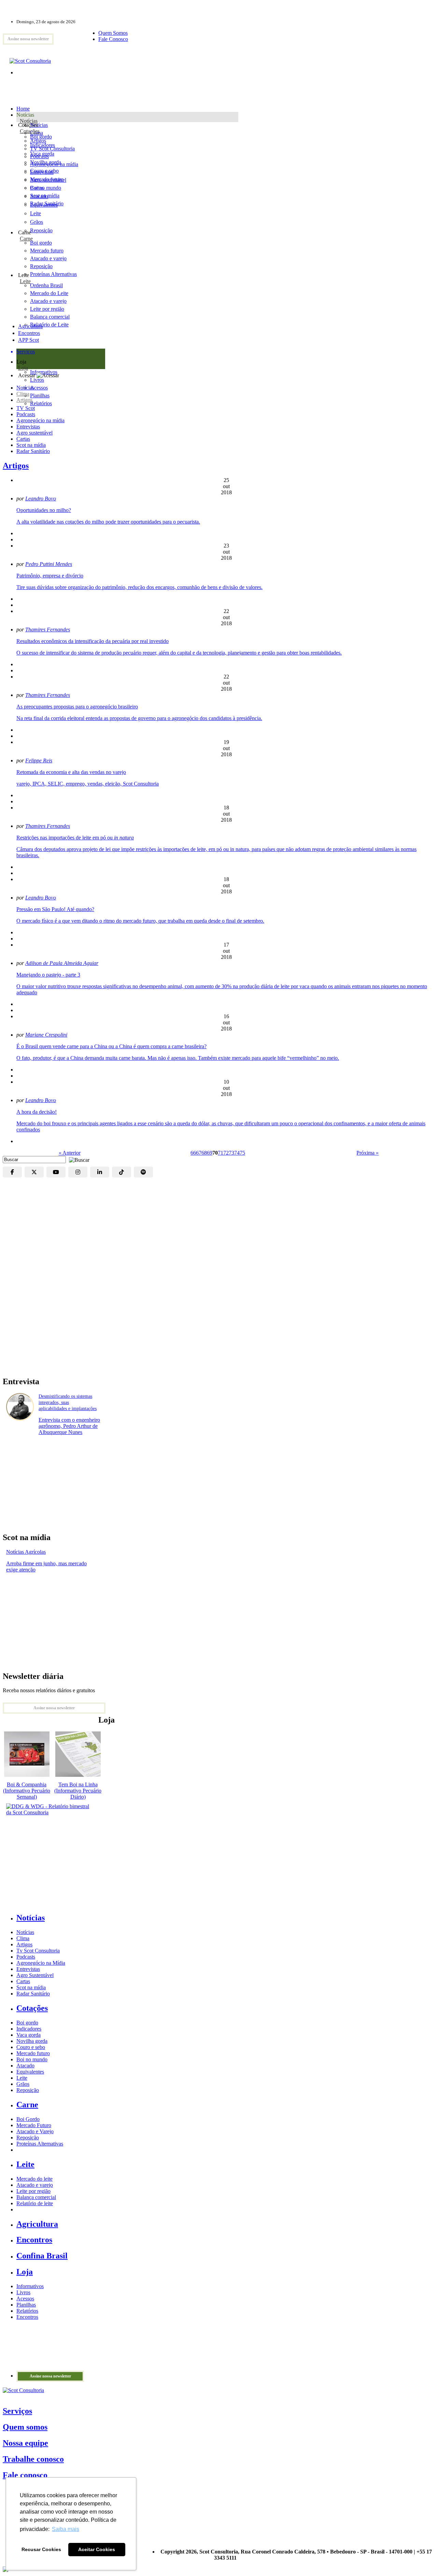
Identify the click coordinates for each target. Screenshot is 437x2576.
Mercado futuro (47, 179)
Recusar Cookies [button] (41, 2549)
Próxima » (368, 1153)
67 (199, 1153)
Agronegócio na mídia (40, 420)
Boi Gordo (28, 2119)
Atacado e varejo (35, 2185)
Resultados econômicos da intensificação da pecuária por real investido (93, 641)
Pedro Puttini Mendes (49, 564)
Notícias (29, 121)
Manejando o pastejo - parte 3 (48, 975)
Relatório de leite (35, 2203)
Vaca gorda (42, 154)
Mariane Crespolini (46, 1035)
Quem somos (25, 2427)
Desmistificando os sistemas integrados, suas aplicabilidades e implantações (68, 1402)
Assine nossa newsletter (28, 39)
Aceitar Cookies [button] (97, 2549)
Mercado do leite (34, 2179)
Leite (36, 213)
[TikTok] (122, 1172)
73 (231, 1153)
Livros (23, 2292)
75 (242, 1153)
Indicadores (43, 145)
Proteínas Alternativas (40, 2144)
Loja (23, 368)
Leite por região (33, 2191)
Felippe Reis (39, 760)
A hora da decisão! (37, 1112)
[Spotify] (143, 1172)
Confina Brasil (42, 2256)
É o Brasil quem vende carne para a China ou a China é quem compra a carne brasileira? (111, 1046)
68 (204, 1153)
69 (210, 1153)
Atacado (39, 196)
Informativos (30, 2286)
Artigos (24, 400)
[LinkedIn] (100, 1172)
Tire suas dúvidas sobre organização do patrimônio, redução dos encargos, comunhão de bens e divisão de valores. (139, 587)
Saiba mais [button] (66, 2529)
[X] (34, 1172)
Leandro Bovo (41, 499)
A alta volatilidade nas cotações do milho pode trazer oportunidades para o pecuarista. (108, 522)
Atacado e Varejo (35, 2131)
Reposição (41, 230)
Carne (26, 239)
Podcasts (26, 414)
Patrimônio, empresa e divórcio (50, 576)
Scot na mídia (31, 445)
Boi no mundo (46, 188)
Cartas (23, 439)
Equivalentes (44, 205)
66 (193, 1153)
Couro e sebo (44, 171)
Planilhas (26, 2305)
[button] (77, 1159)
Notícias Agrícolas (26, 1552)
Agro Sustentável (35, 1975)
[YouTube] (56, 1172)
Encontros (29, 333)
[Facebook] (12, 1172)
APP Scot (29, 340)
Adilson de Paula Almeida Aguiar (62, 963)
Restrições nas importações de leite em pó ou (75, 838)
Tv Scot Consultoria (38, 1951)
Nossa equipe (25, 2443)
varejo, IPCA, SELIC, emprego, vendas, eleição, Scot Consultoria (88, 784)
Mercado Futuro (34, 2125)
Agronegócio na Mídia (41, 1963)
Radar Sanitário (33, 451)
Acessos (25, 2299)
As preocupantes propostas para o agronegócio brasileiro (77, 707)
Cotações (30, 131)
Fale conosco (25, 2475)
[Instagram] (78, 1172)
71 (221, 1153)
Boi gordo (41, 137)
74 (237, 1153)
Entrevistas (28, 427)
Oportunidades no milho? (44, 510)
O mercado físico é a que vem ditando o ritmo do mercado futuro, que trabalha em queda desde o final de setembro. (140, 921)
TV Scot (26, 408)
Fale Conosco (113, 39)
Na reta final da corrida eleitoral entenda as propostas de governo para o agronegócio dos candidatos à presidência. (139, 718)
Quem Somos (113, 33)
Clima (23, 394)
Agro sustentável (34, 433)
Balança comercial (36, 2197)
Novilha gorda (46, 162)
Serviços (17, 2411)
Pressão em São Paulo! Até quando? (55, 909)
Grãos (37, 222)
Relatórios (27, 2311)
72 (226, 1153)
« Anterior (70, 1153)
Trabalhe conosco (33, 2459)
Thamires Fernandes (48, 630)
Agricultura (30, 326)
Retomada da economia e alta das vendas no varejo (71, 772)
